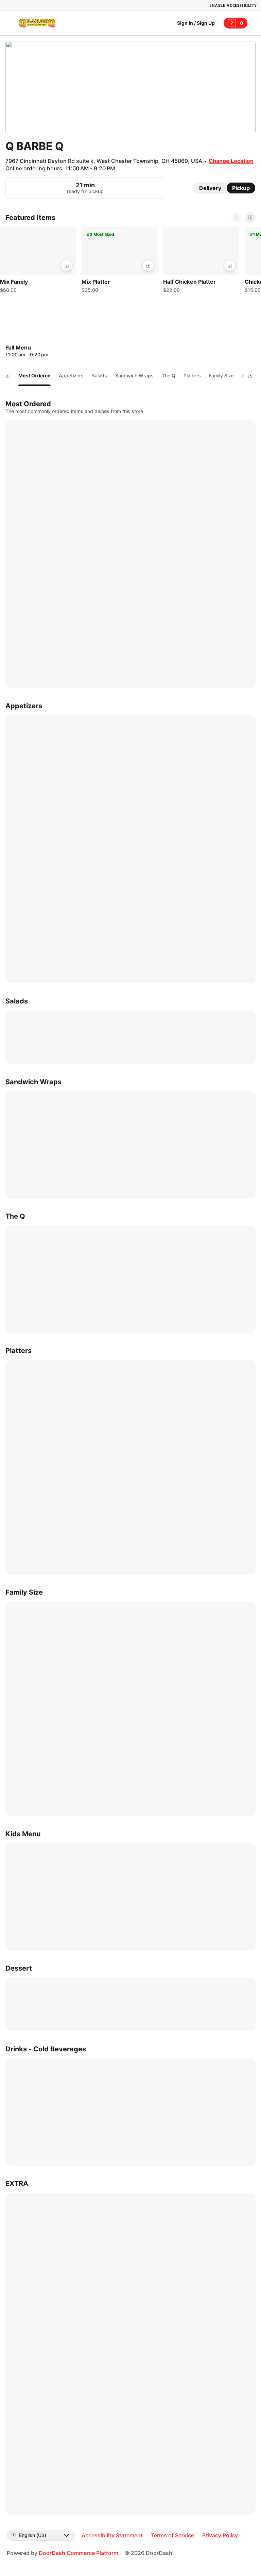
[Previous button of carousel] (237, 218)
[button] (38, 262)
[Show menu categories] (7, 376)
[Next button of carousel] (250, 218)
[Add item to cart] (67, 266)
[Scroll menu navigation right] (250, 376)
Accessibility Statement (112, 2535)
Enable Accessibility (233, 5)
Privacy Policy (220, 2535)
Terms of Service (172, 2535)
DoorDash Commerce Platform (79, 2553)
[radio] (210, 188)
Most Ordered (34, 375)
